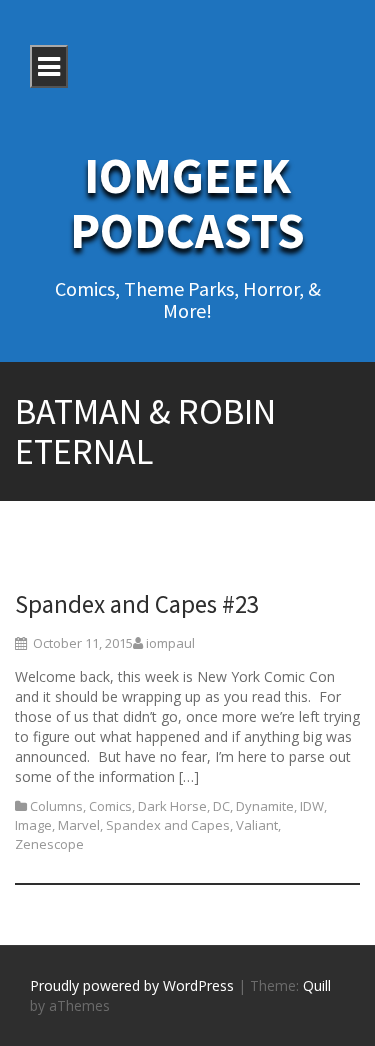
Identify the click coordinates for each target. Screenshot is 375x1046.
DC (221, 806)
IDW (312, 806)
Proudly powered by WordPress (132, 985)
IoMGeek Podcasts (187, 203)
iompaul (170, 643)
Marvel (79, 825)
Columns (56, 806)
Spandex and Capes (168, 825)
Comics (110, 806)
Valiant (257, 825)
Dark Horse (172, 806)
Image (33, 825)
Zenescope (49, 844)
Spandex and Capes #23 (137, 604)
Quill (317, 985)
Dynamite (265, 806)
